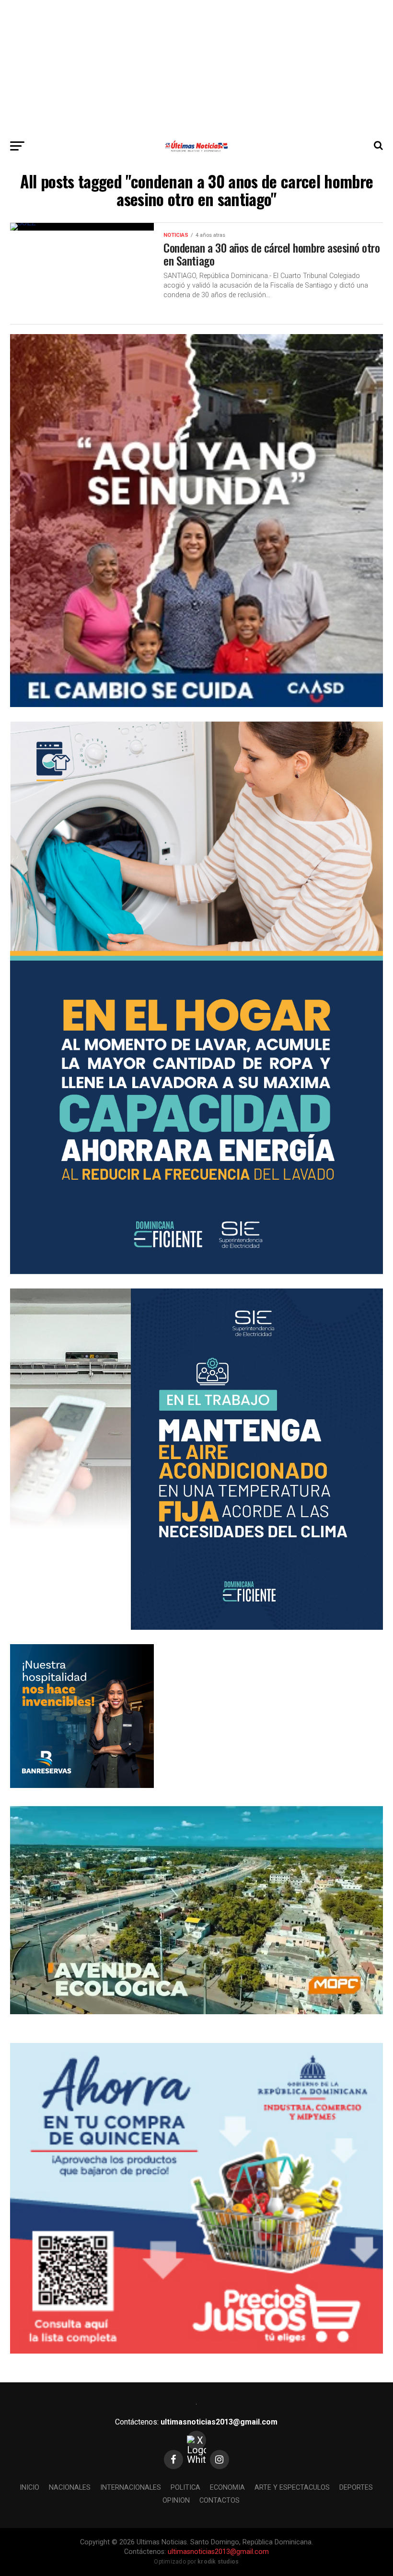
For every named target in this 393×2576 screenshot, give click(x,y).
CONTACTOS (220, 2501)
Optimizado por (196, 2562)
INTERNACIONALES (131, 2488)
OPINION (176, 2501)
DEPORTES (356, 2488)
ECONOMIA (227, 2488)
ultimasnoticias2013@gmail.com (219, 2422)
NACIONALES (70, 2488)
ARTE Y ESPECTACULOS (292, 2488)
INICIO (29, 2488)
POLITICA (185, 2488)
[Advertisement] (196, 67)
